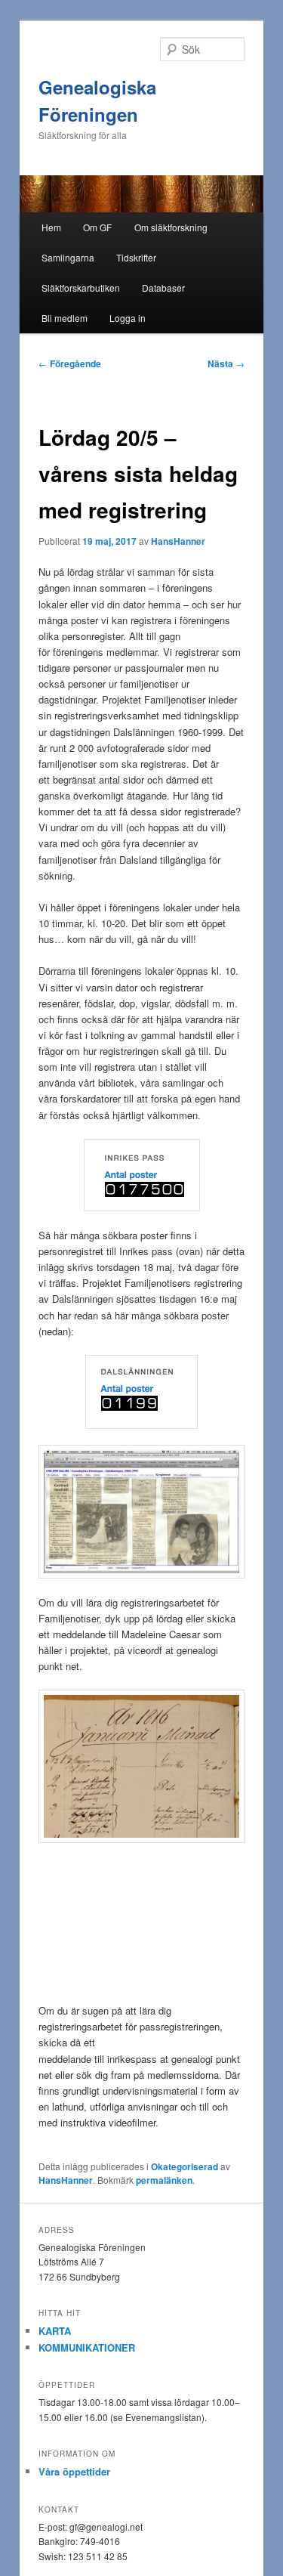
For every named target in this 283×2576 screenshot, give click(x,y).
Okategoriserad (185, 2166)
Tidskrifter (136, 257)
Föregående (70, 363)
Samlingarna (68, 257)
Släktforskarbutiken (81, 288)
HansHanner (178, 541)
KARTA (55, 2331)
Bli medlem (65, 318)
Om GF (97, 227)
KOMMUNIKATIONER (87, 2347)
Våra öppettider (74, 2471)
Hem (51, 227)
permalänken (164, 2180)
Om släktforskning (171, 227)
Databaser (163, 288)
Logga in (128, 318)
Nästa (226, 363)
